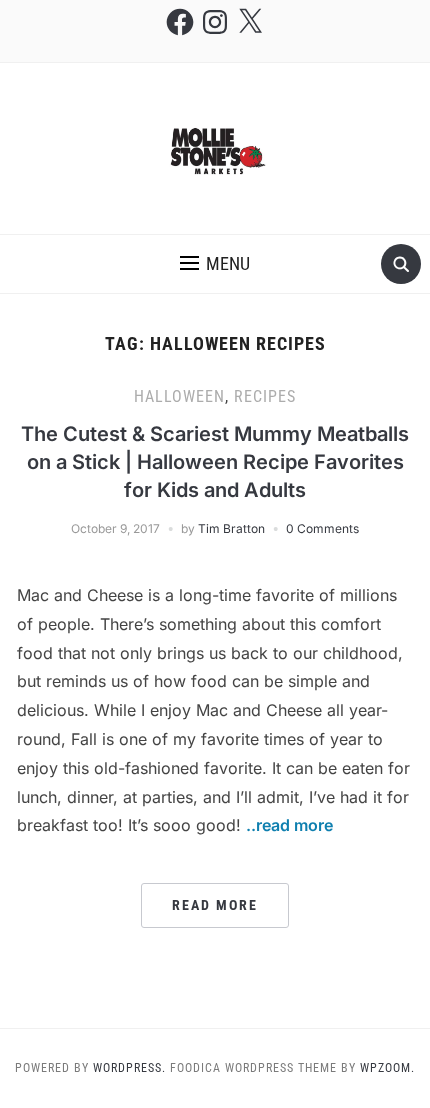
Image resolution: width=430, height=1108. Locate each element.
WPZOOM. (387, 1068)
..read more (289, 825)
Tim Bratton (231, 528)
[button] (215, 264)
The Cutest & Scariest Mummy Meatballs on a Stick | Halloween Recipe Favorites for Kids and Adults (215, 462)
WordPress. (129, 1068)
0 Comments (322, 528)
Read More (215, 905)
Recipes (265, 396)
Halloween (179, 396)
